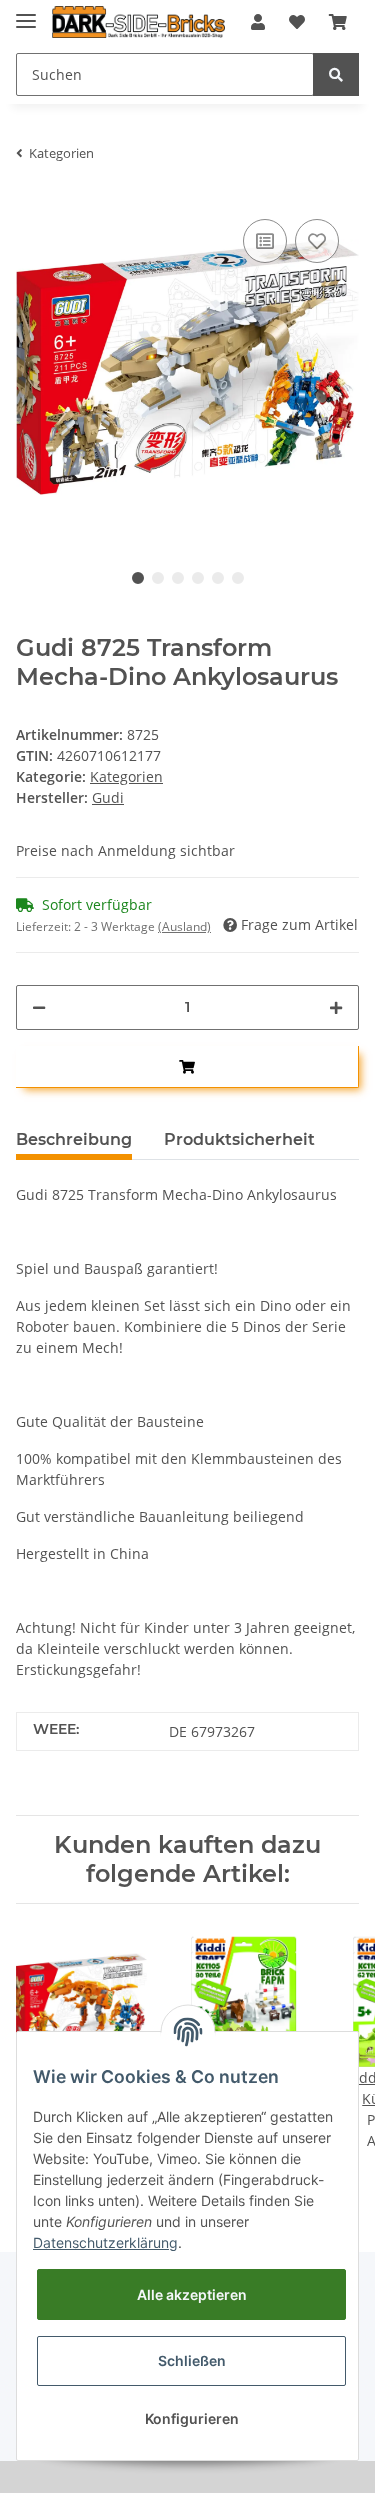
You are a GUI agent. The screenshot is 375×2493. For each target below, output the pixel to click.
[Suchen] (336, 74)
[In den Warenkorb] (187, 1067)
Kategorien (126, 776)
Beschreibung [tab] (74, 1139)
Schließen (192, 2360)
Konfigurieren (192, 2418)
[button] (258, 22)
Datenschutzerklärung (105, 2242)
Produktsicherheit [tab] (239, 1139)
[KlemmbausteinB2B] (138, 22)
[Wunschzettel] (297, 22)
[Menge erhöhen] (336, 1007)
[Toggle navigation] (26, 12)
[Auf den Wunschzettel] (317, 241)
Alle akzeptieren (192, 2294)
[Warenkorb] (338, 22)
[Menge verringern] (39, 1007)
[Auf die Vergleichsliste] (265, 241)
